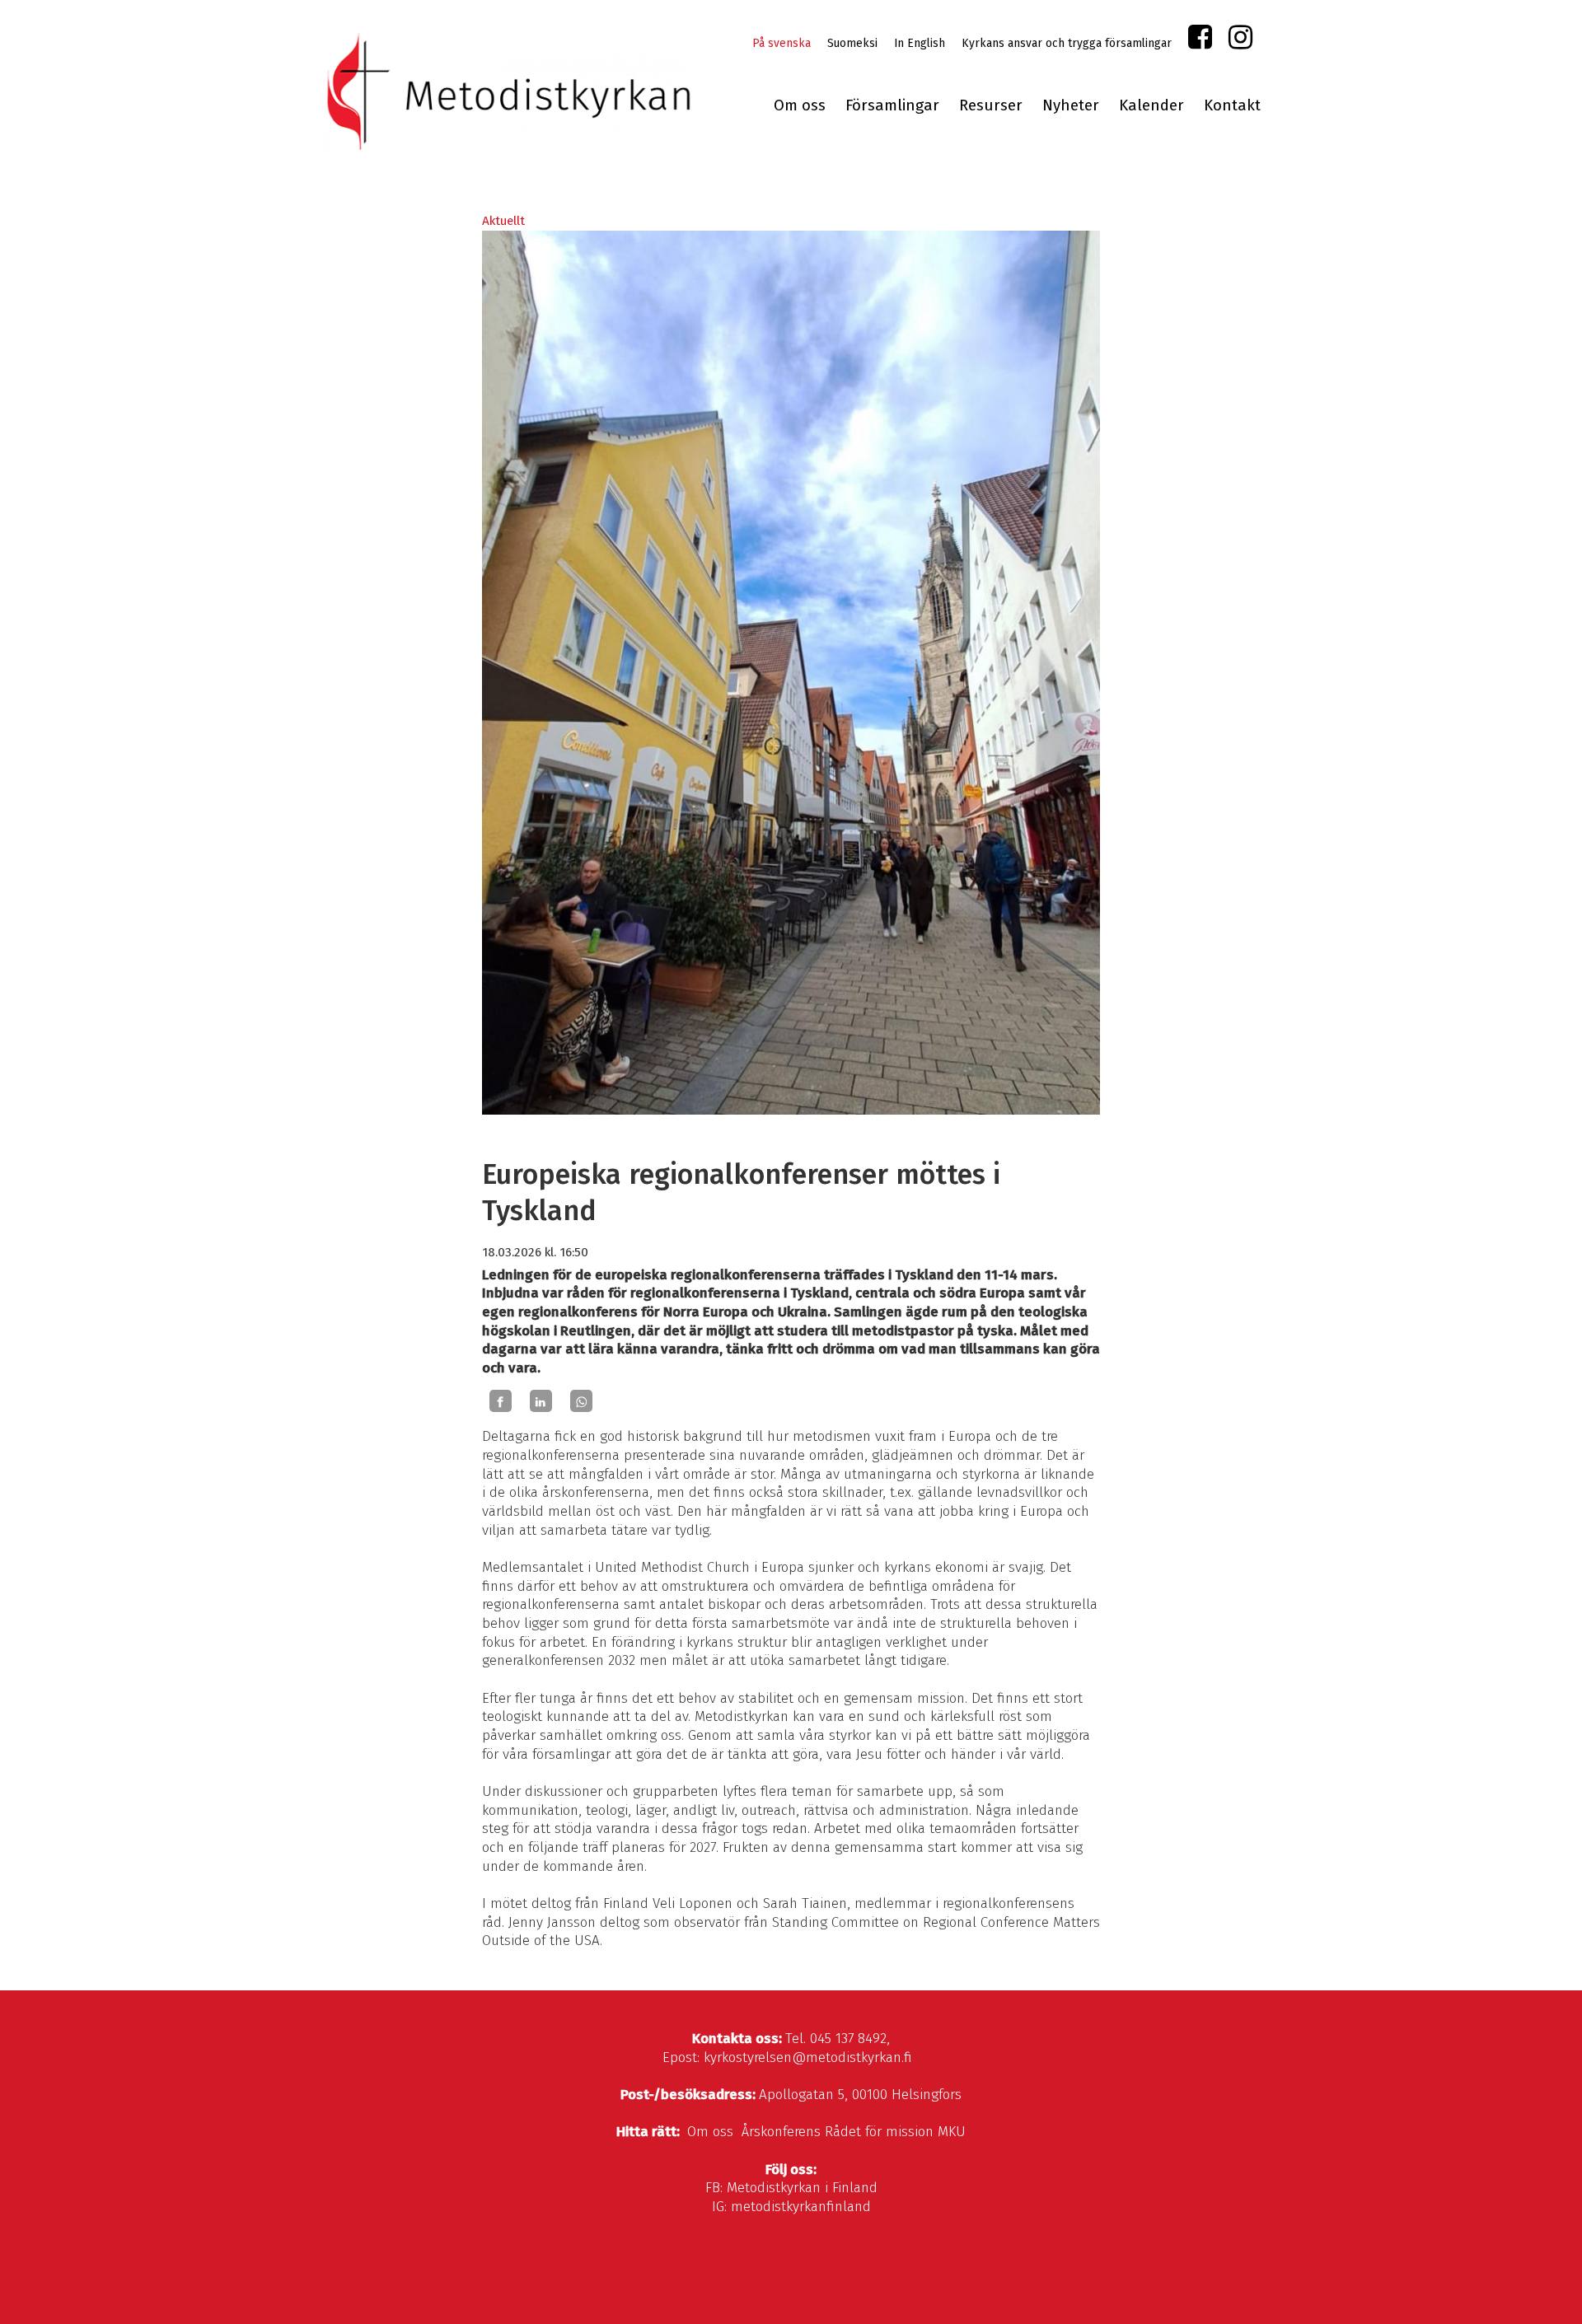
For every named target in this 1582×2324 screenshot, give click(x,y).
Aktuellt (503, 221)
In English (920, 43)
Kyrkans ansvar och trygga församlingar (1067, 43)
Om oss (800, 105)
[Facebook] (501, 1401)
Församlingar (892, 105)
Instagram (1240, 41)
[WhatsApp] (581, 1401)
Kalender (1151, 105)
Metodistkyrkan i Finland (802, 2188)
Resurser (991, 105)
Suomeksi (852, 43)
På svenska (782, 43)
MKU (952, 2132)
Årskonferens (781, 2132)
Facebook (1200, 41)
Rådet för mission (879, 2132)
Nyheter (1071, 105)
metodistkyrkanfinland (801, 2207)
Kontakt (1232, 105)
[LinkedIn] (541, 1401)
